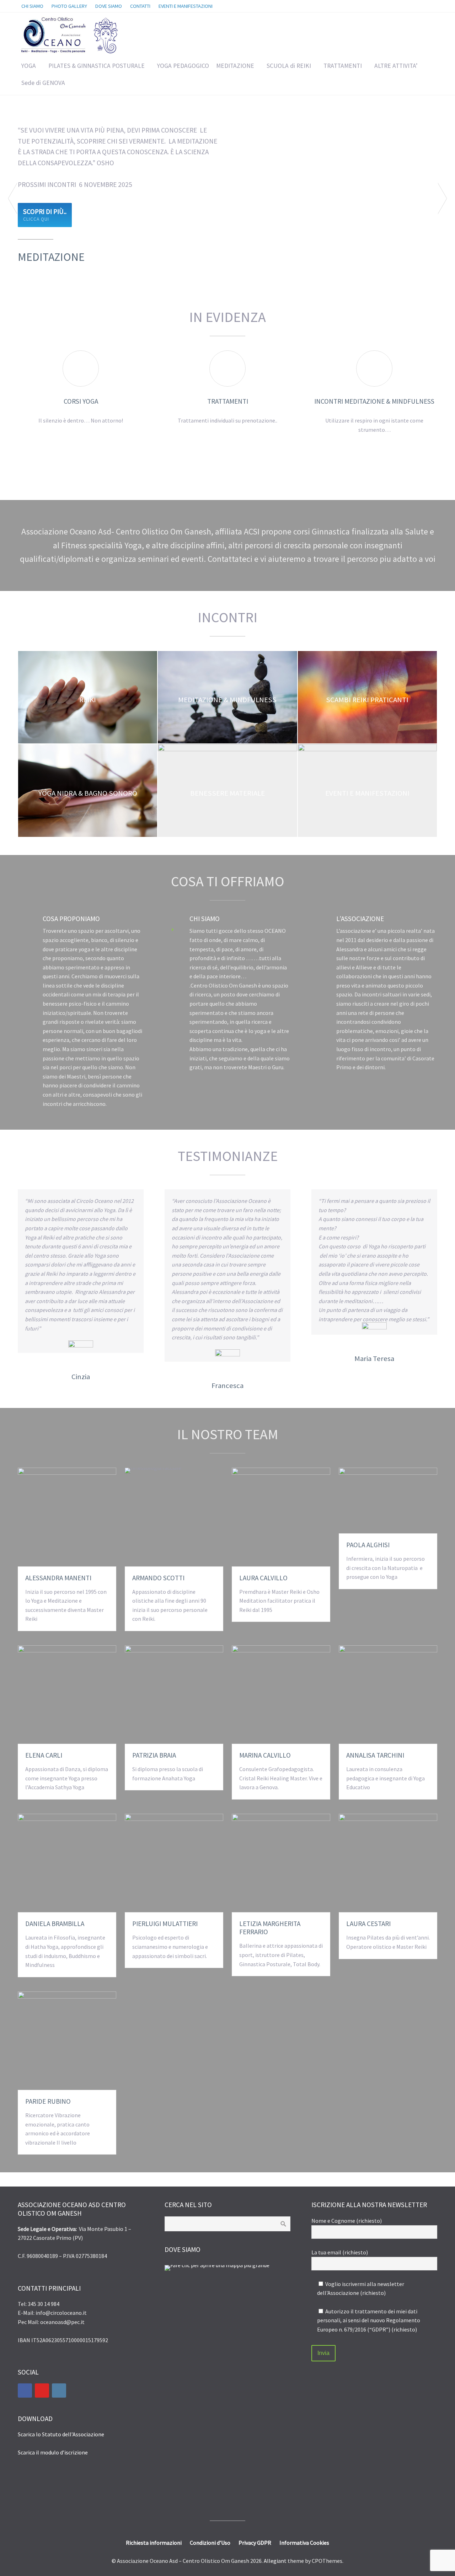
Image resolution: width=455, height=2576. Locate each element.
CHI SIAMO (205, 919)
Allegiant (275, 2561)
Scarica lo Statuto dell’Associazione (61, 2434)
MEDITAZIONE (235, 66)
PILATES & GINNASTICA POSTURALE (97, 66)
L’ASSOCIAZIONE (360, 919)
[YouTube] (42, 2391)
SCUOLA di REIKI (289, 66)
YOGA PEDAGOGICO (183, 66)
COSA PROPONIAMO (71, 919)
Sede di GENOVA (43, 83)
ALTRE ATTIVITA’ (396, 66)
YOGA (29, 66)
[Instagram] (59, 2391)
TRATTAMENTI (343, 66)
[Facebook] (25, 2391)
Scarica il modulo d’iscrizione (53, 2452)
